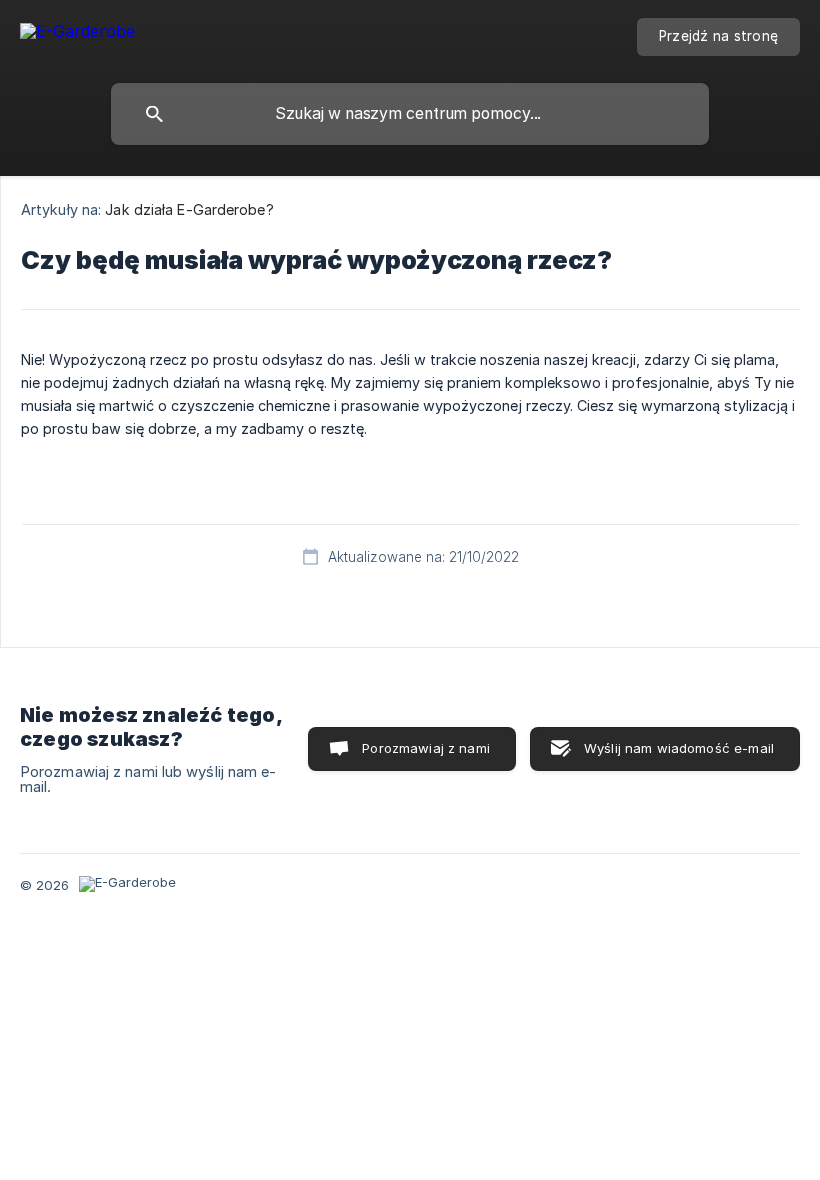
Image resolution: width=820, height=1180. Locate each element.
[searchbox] (410, 114)
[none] (77, 34)
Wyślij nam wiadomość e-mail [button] (679, 748)
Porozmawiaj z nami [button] (426, 748)
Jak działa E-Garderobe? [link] (189, 209)
